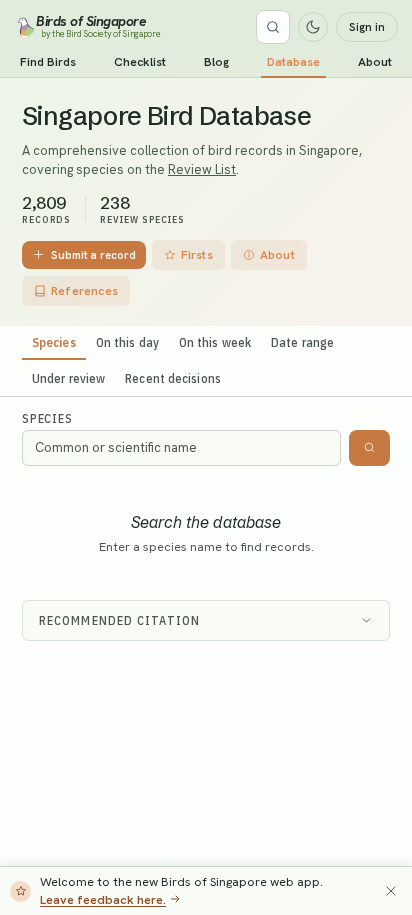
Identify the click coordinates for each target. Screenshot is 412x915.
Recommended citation (119, 620)
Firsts (197, 255)
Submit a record (93, 254)
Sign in (367, 27)
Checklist (140, 62)
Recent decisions (173, 378)
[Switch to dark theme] (313, 27)
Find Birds (48, 62)
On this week (215, 342)
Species (54, 342)
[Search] (273, 27)
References (84, 291)
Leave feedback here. (103, 899)
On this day (127, 342)
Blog (216, 62)
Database (293, 62)
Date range (302, 342)
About (375, 62)
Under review (68, 378)
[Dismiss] (391, 891)
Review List (202, 169)
